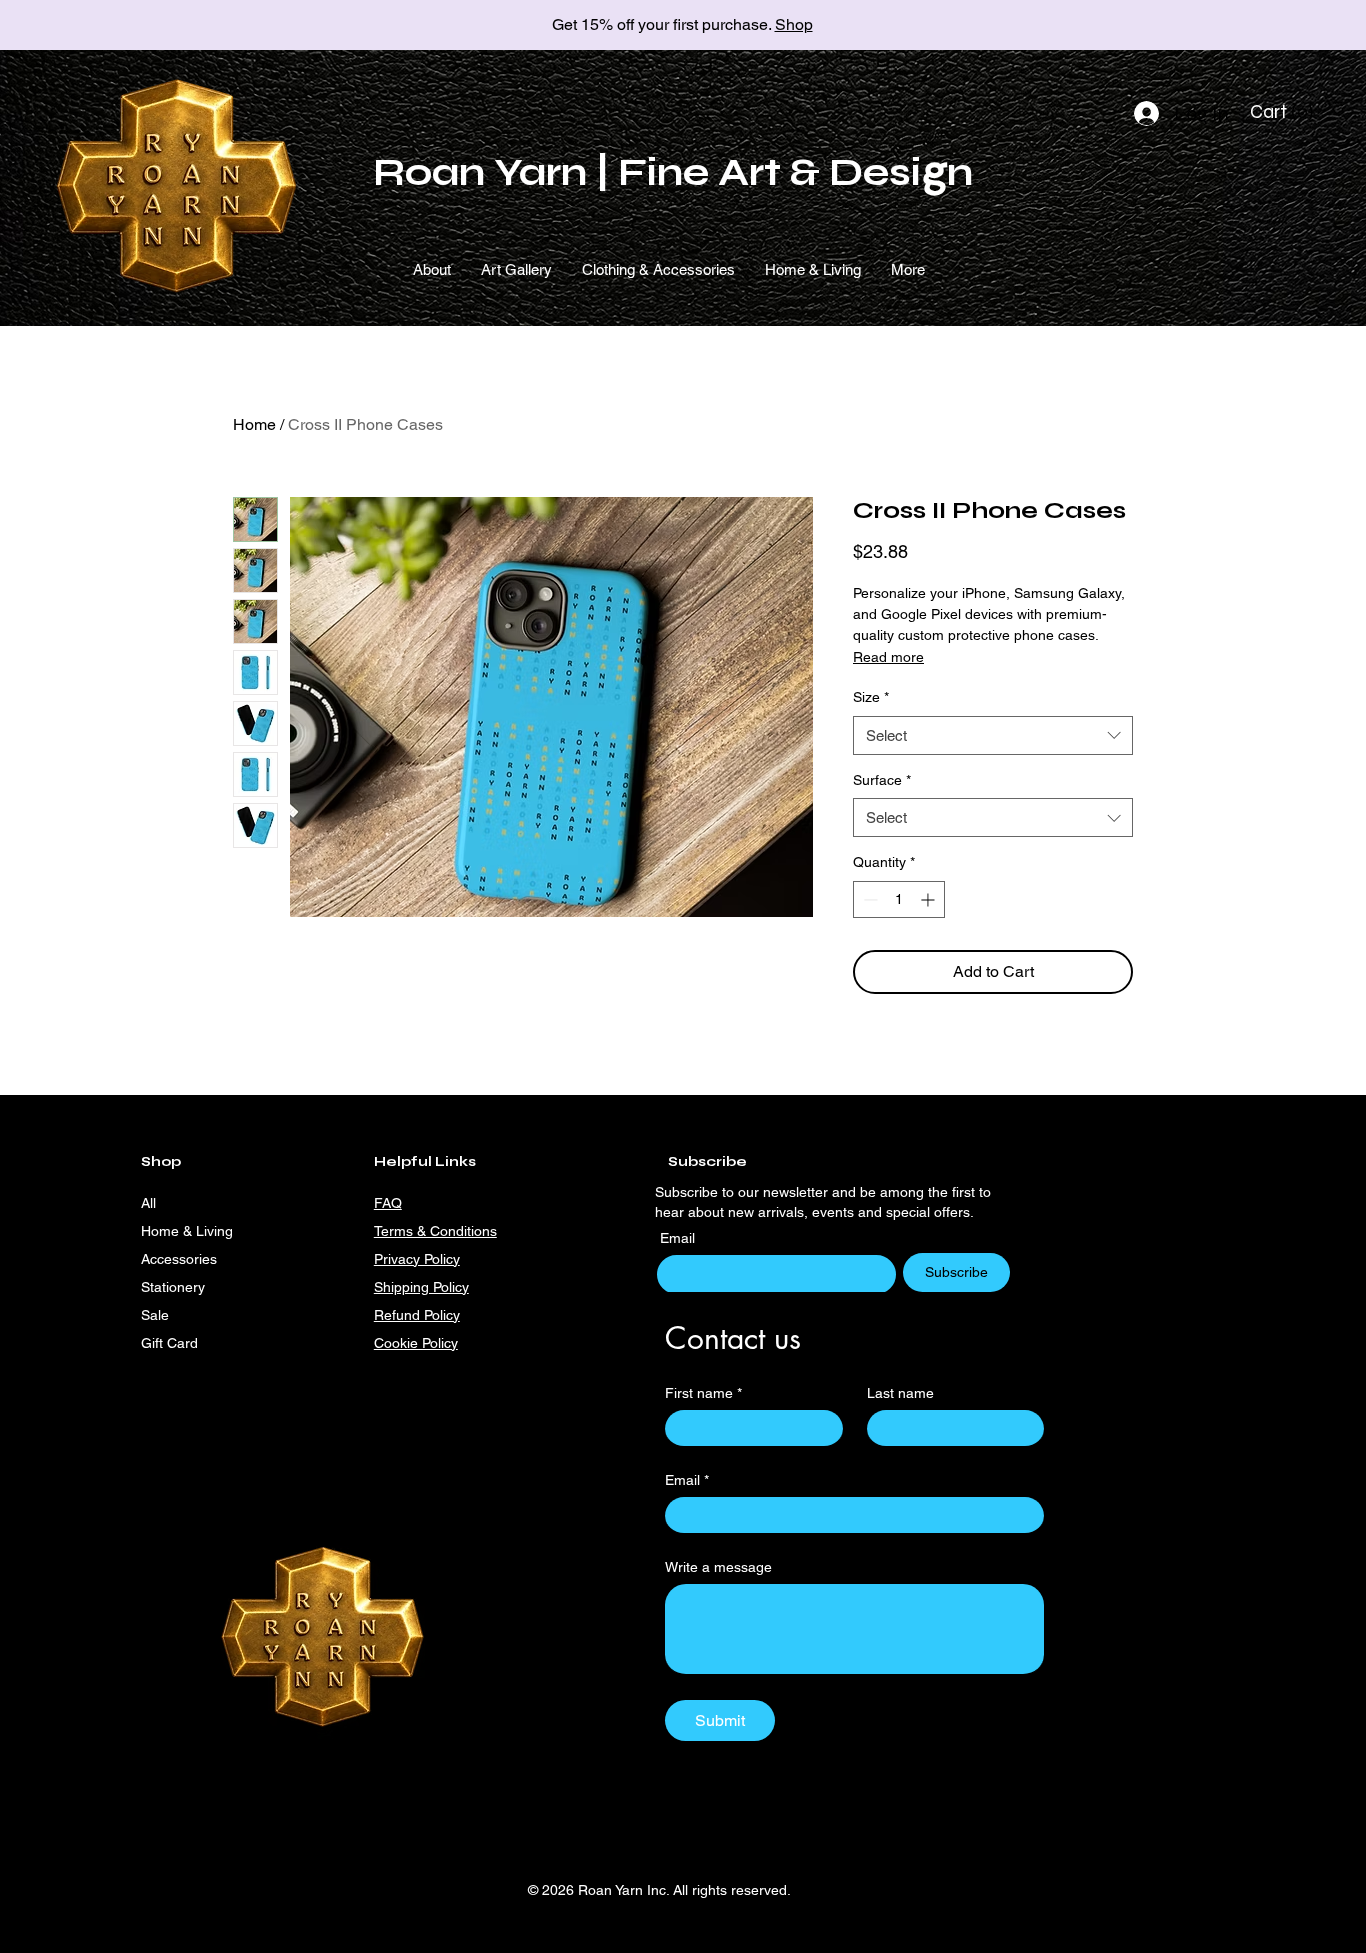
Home (254, 424)
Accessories (179, 1259)
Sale (155, 1315)
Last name (900, 1393)
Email (679, 1238)
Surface (882, 780)
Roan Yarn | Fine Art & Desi (647, 172)
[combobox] (993, 735)
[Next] (1261, 25)
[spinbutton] (899, 899)
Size (871, 697)
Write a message (718, 1567)
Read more (888, 657)
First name (703, 1393)
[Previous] (105, 25)
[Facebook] (633, 1341)
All (148, 1203)
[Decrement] (868, 899)
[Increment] (929, 899)
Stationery (173, 1287)
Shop (794, 24)
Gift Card (169, 1343)
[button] (1284, 112)
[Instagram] (600, 1341)
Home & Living (187, 1231)
